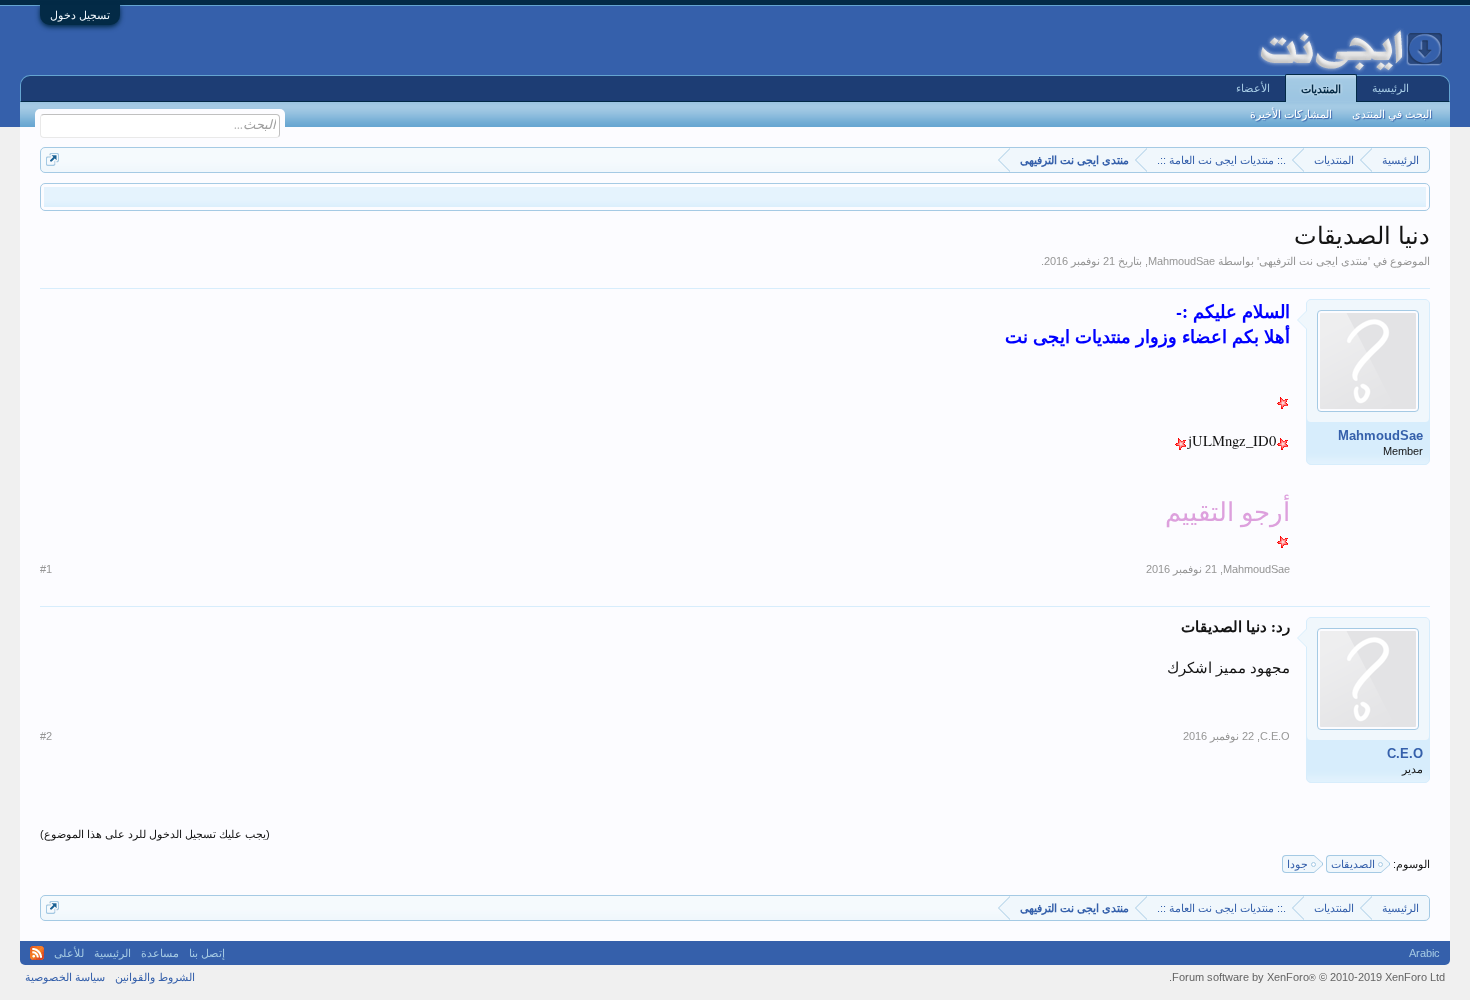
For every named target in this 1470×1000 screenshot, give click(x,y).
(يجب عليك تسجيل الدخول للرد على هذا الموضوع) (155, 834)
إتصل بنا (207, 953)
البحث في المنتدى (1392, 114)
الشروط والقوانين (155, 977)
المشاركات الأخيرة (1291, 114)
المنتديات (1321, 89)
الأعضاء (1253, 88)
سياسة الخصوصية (65, 977)
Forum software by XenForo (1307, 977)
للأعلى (69, 953)
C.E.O (1405, 753)
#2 (46, 736)
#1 (46, 569)
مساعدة (160, 953)
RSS (37, 953)
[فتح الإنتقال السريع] (52, 159)
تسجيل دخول (80, 15)
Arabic (1424, 953)
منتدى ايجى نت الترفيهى (1313, 261)
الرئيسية (1390, 88)
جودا (1297, 864)
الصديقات (1353, 864)
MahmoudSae (1181, 261)
